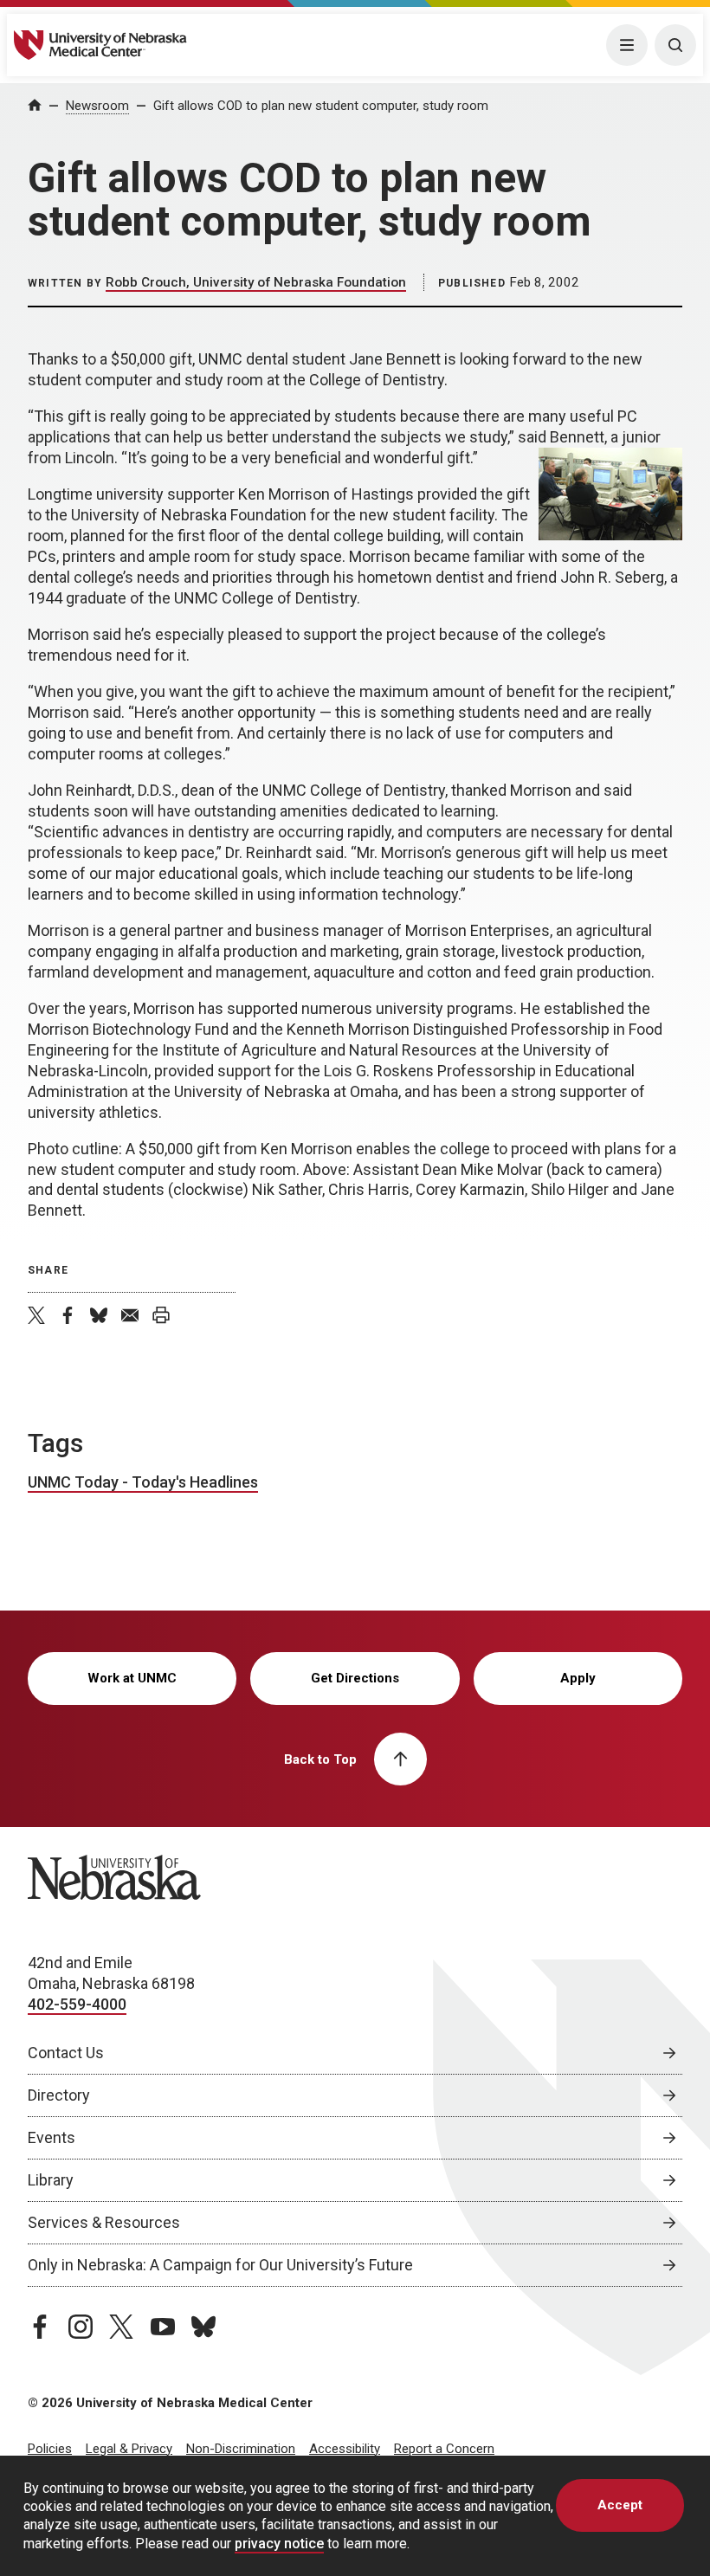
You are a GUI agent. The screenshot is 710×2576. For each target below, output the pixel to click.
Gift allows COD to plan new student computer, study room (321, 106)
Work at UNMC (132, 1678)
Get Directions (355, 1678)
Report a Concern (444, 2449)
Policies (50, 2449)
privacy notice (279, 2544)
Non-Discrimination (241, 2449)
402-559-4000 (77, 2004)
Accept (620, 2505)
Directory (59, 2095)
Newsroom (97, 106)
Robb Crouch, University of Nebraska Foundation (256, 282)
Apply (578, 1678)
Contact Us (66, 2053)
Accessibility (345, 2449)
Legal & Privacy (129, 2449)
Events (52, 2137)
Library (51, 2180)
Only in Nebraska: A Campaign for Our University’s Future (220, 2265)
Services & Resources (104, 2222)
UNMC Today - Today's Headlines (143, 1482)
